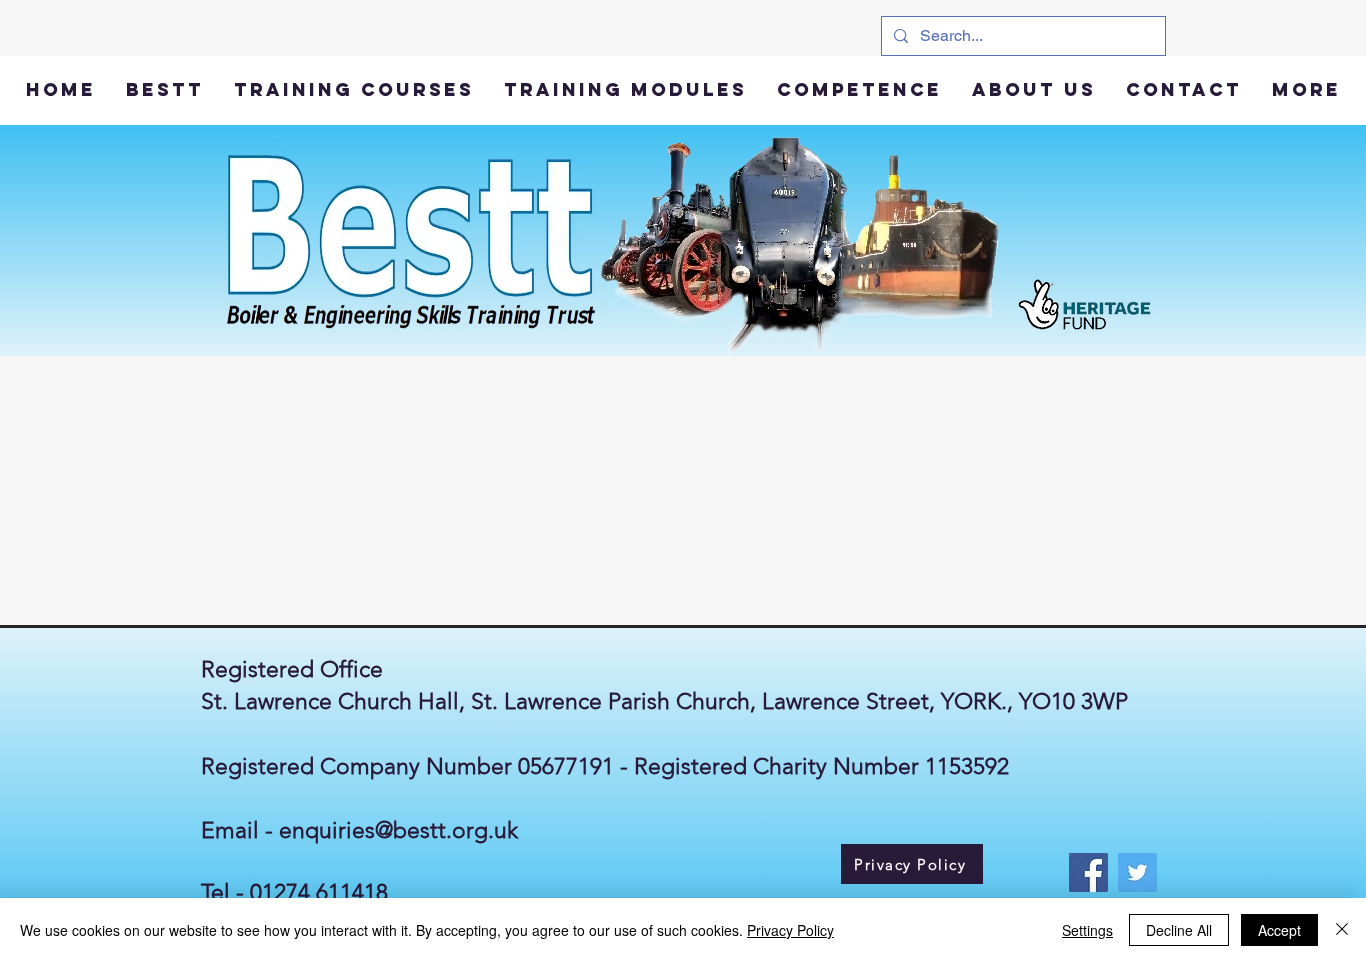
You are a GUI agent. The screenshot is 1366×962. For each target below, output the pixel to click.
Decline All (1179, 930)
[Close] (1342, 930)
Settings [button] (1087, 930)
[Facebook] (1088, 872)
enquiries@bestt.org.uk (398, 830)
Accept (1279, 930)
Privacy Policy (790, 930)
